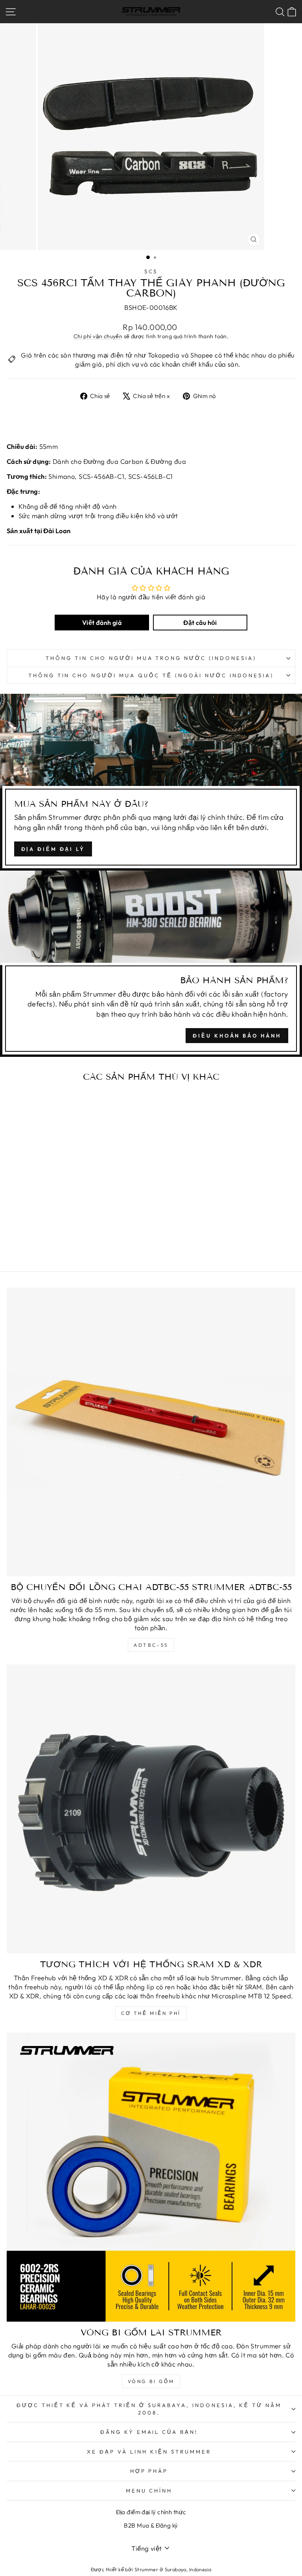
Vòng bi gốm (151, 2381)
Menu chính (149, 2491)
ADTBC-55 (151, 1645)
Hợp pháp (149, 2471)
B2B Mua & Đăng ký (151, 2525)
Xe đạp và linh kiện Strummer (149, 2452)
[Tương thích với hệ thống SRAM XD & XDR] (151, 1809)
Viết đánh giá (102, 623)
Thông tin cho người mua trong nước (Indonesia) (151, 658)
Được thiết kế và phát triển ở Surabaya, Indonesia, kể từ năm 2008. (149, 2409)
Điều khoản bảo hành (237, 1036)
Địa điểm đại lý (53, 849)
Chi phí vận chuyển (98, 336)
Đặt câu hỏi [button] (200, 623)
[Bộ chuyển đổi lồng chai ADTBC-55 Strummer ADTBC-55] (151, 1432)
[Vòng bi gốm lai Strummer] (151, 2177)
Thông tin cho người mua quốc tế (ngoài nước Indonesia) (151, 675)
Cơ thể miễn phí (151, 2013)
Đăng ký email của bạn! (149, 2432)
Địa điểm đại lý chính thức (151, 2512)
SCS (151, 271)
